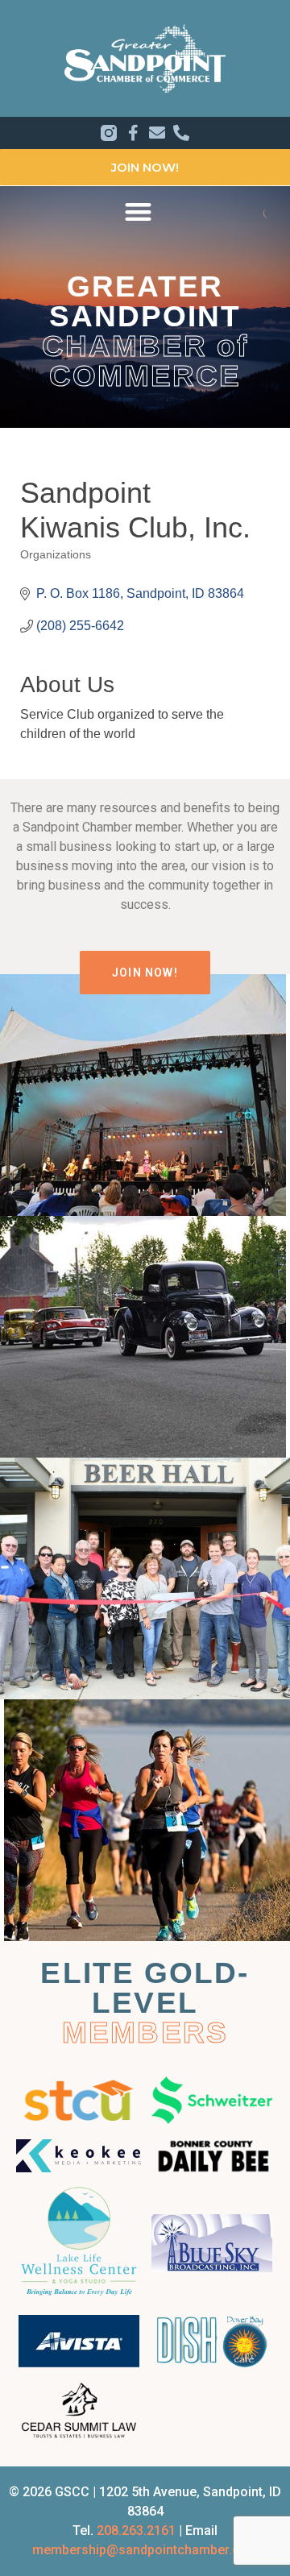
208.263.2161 (136, 2530)
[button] (139, 212)
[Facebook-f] (133, 133)
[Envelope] (157, 133)
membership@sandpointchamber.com (145, 2550)
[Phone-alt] (181, 133)
